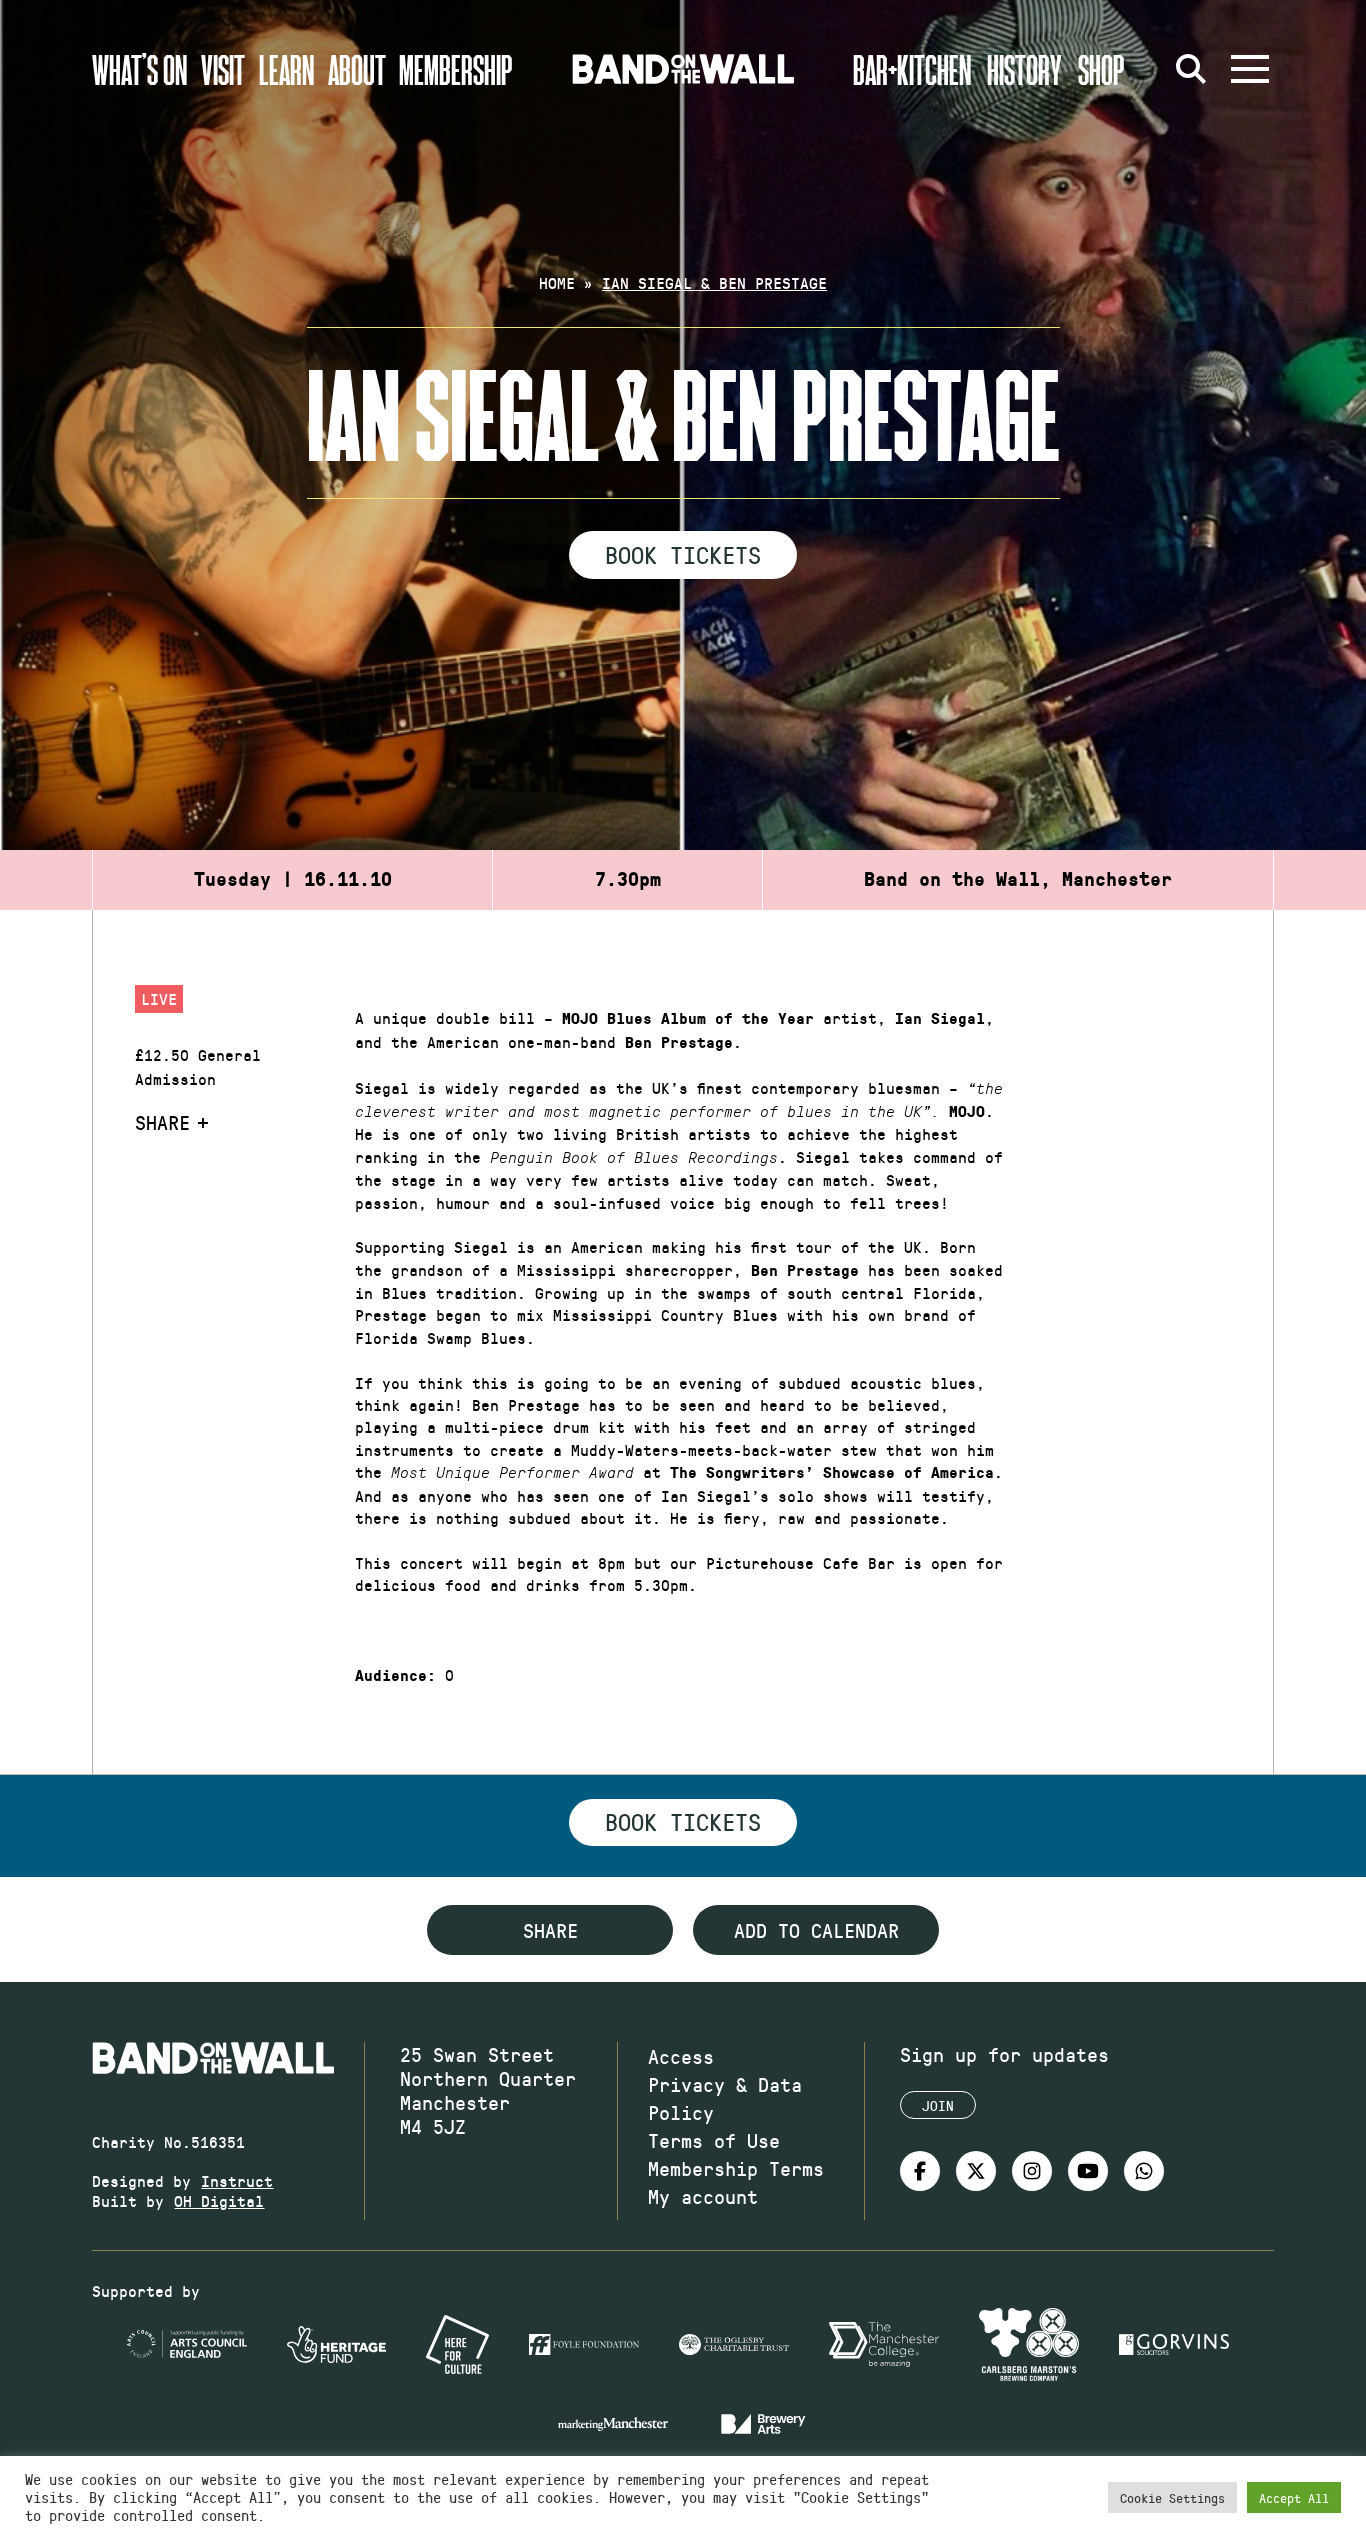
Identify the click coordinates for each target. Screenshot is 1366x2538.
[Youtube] (1088, 2171)
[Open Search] (1192, 69)
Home (557, 282)
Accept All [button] (1294, 2497)
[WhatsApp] (1144, 2171)
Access (681, 2056)
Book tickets (683, 1821)
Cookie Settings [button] (1172, 2497)
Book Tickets (683, 554)
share (550, 1930)
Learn (286, 69)
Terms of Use (714, 2140)
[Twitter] (976, 2171)
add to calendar (816, 1930)
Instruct (237, 2180)
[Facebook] (920, 2171)
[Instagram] (1032, 2171)
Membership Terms (736, 2168)
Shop (1101, 69)
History (1024, 69)
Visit (223, 69)
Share (162, 1122)
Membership (456, 69)
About (357, 69)
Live (159, 998)
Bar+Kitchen (912, 69)
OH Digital (219, 2200)
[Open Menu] (1250, 69)
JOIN (938, 2105)
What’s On (139, 69)
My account (703, 2196)
